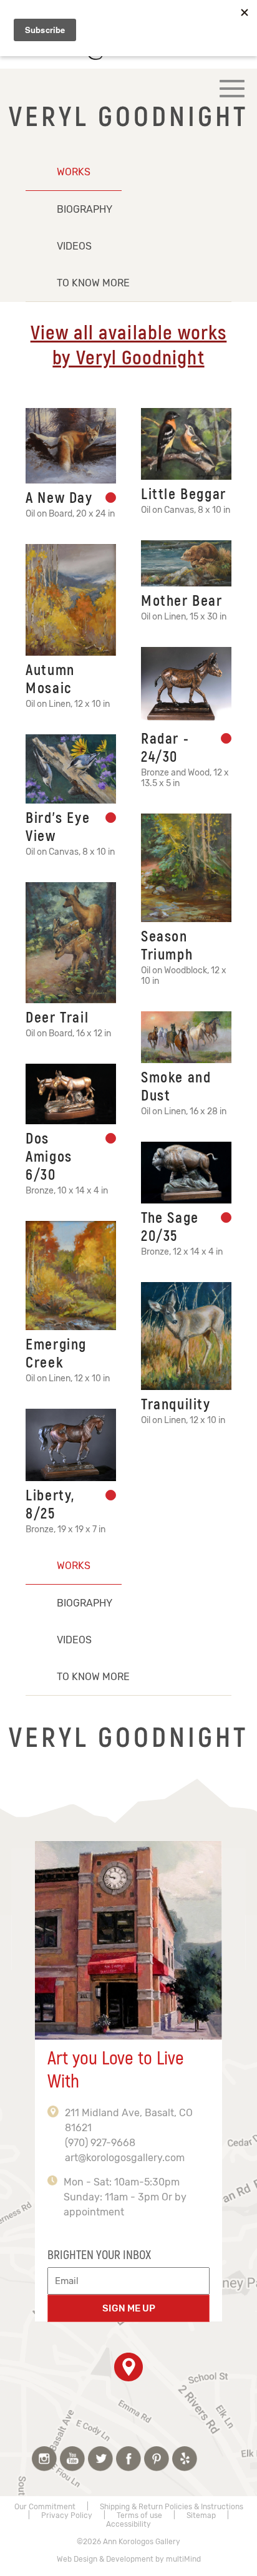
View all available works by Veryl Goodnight (129, 346)
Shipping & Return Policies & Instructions (172, 2507)
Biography (85, 209)
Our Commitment (45, 2507)
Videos (74, 246)
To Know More (93, 283)
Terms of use (139, 2515)
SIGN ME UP (129, 2308)
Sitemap (201, 2515)
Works (74, 172)
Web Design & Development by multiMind (129, 2559)
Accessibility (128, 2524)
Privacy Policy (67, 2515)
